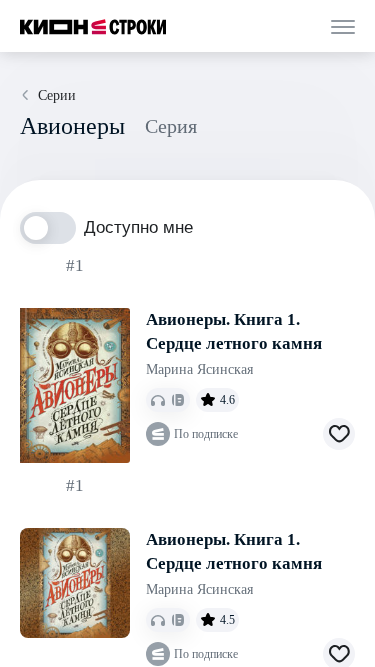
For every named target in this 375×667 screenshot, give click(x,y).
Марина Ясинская (199, 369)
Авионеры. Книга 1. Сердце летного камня (234, 331)
